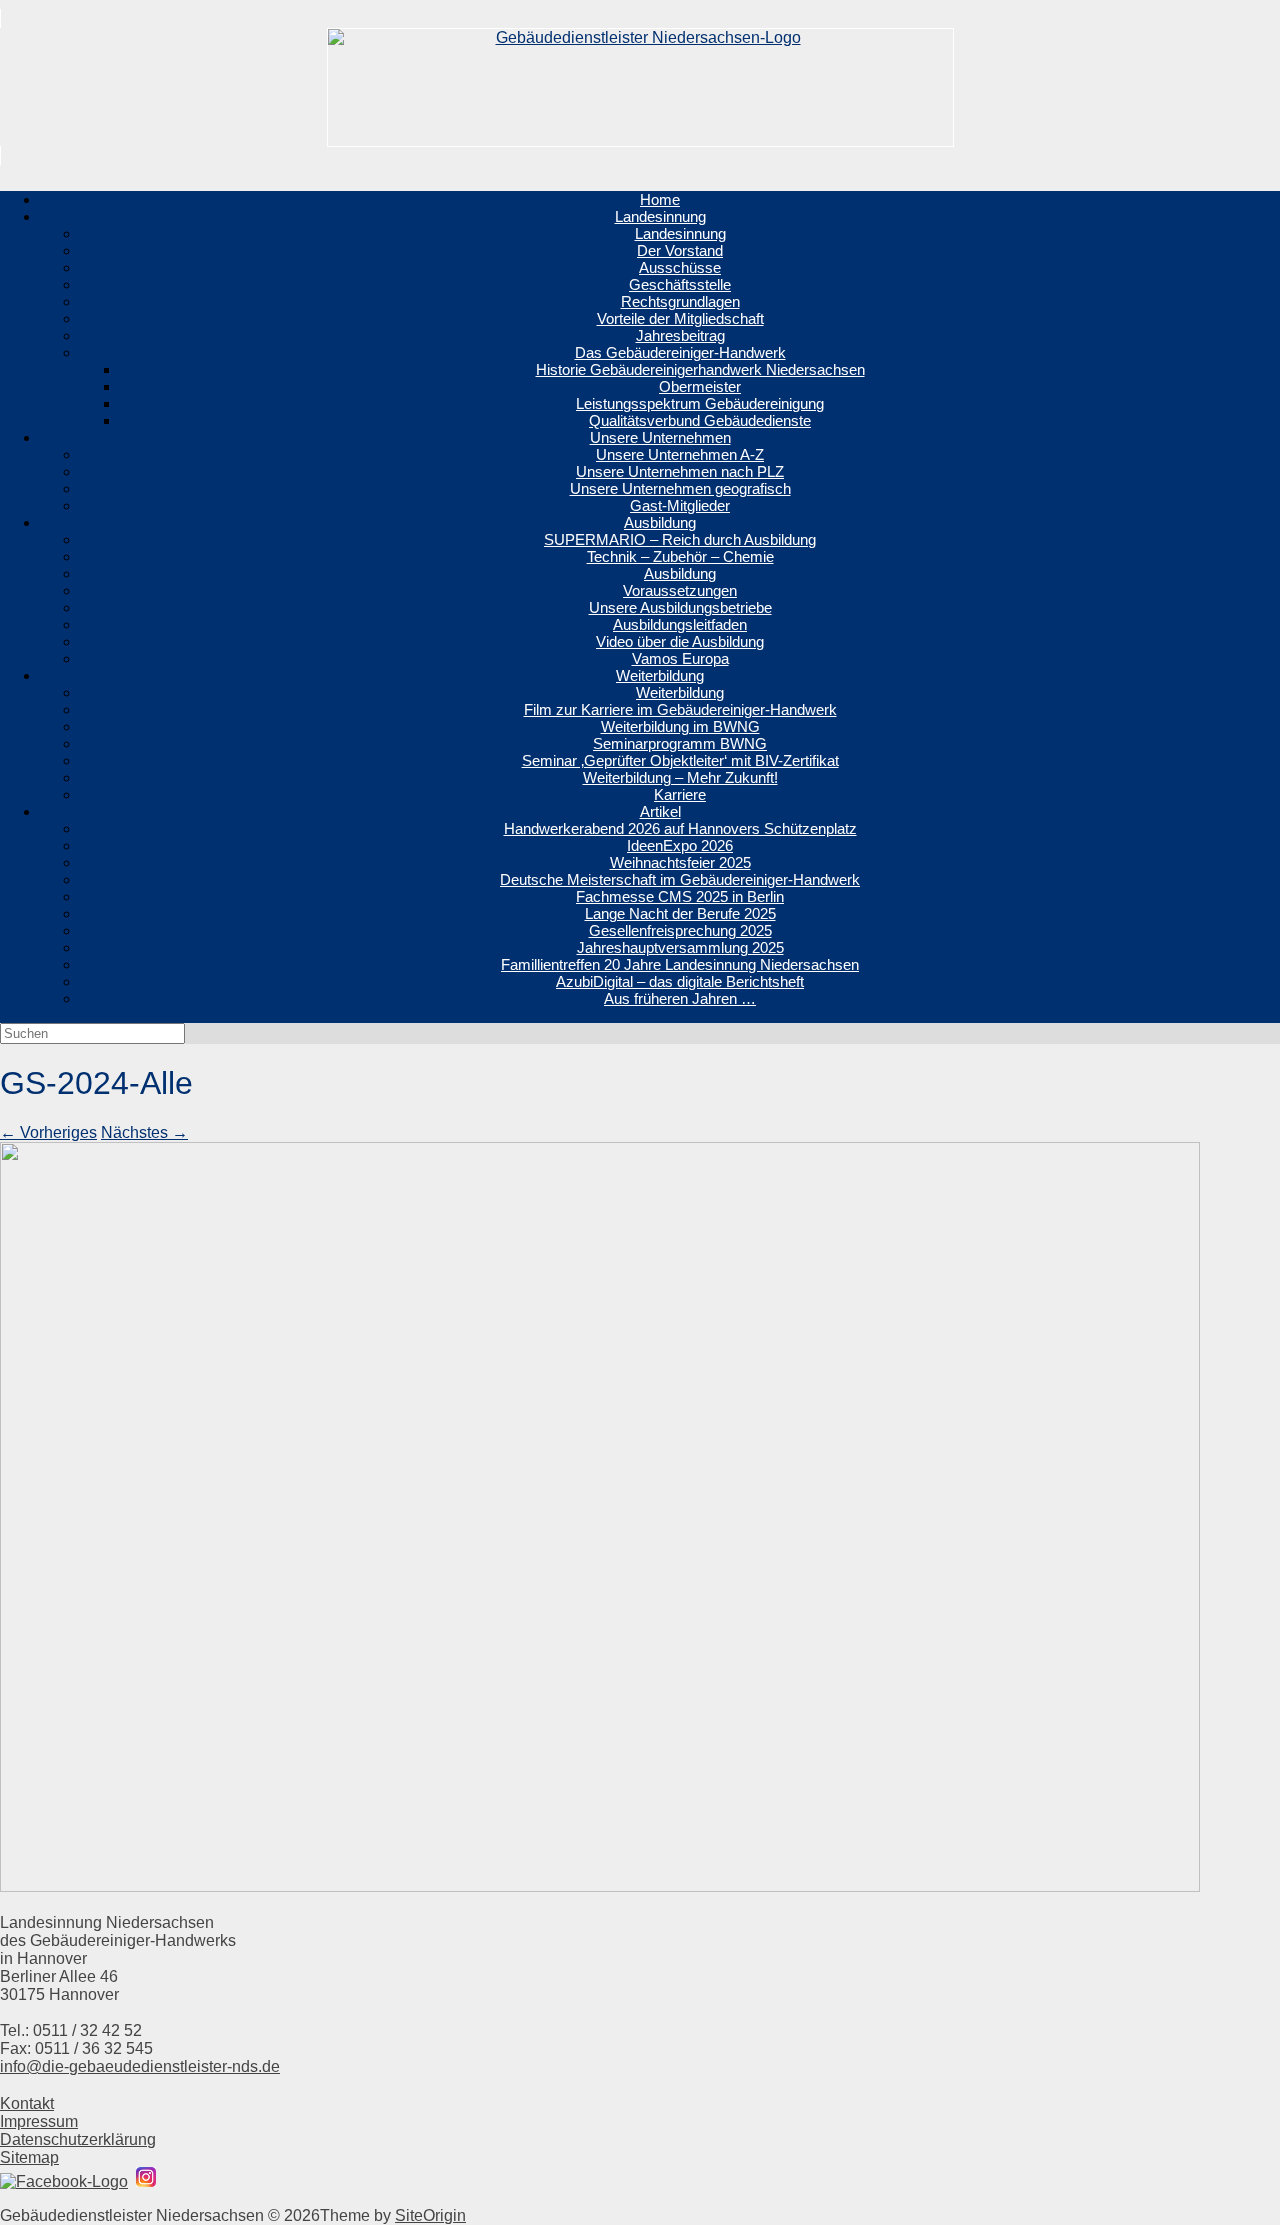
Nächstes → (144, 1132)
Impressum (39, 2121)
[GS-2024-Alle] (600, 1887)
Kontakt (27, 2103)
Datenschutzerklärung (78, 2139)
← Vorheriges (48, 1132)
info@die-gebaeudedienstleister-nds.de (140, 2066)
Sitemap (29, 2157)
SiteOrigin (430, 2215)
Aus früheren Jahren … (680, 998)
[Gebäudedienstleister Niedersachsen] (640, 87)
